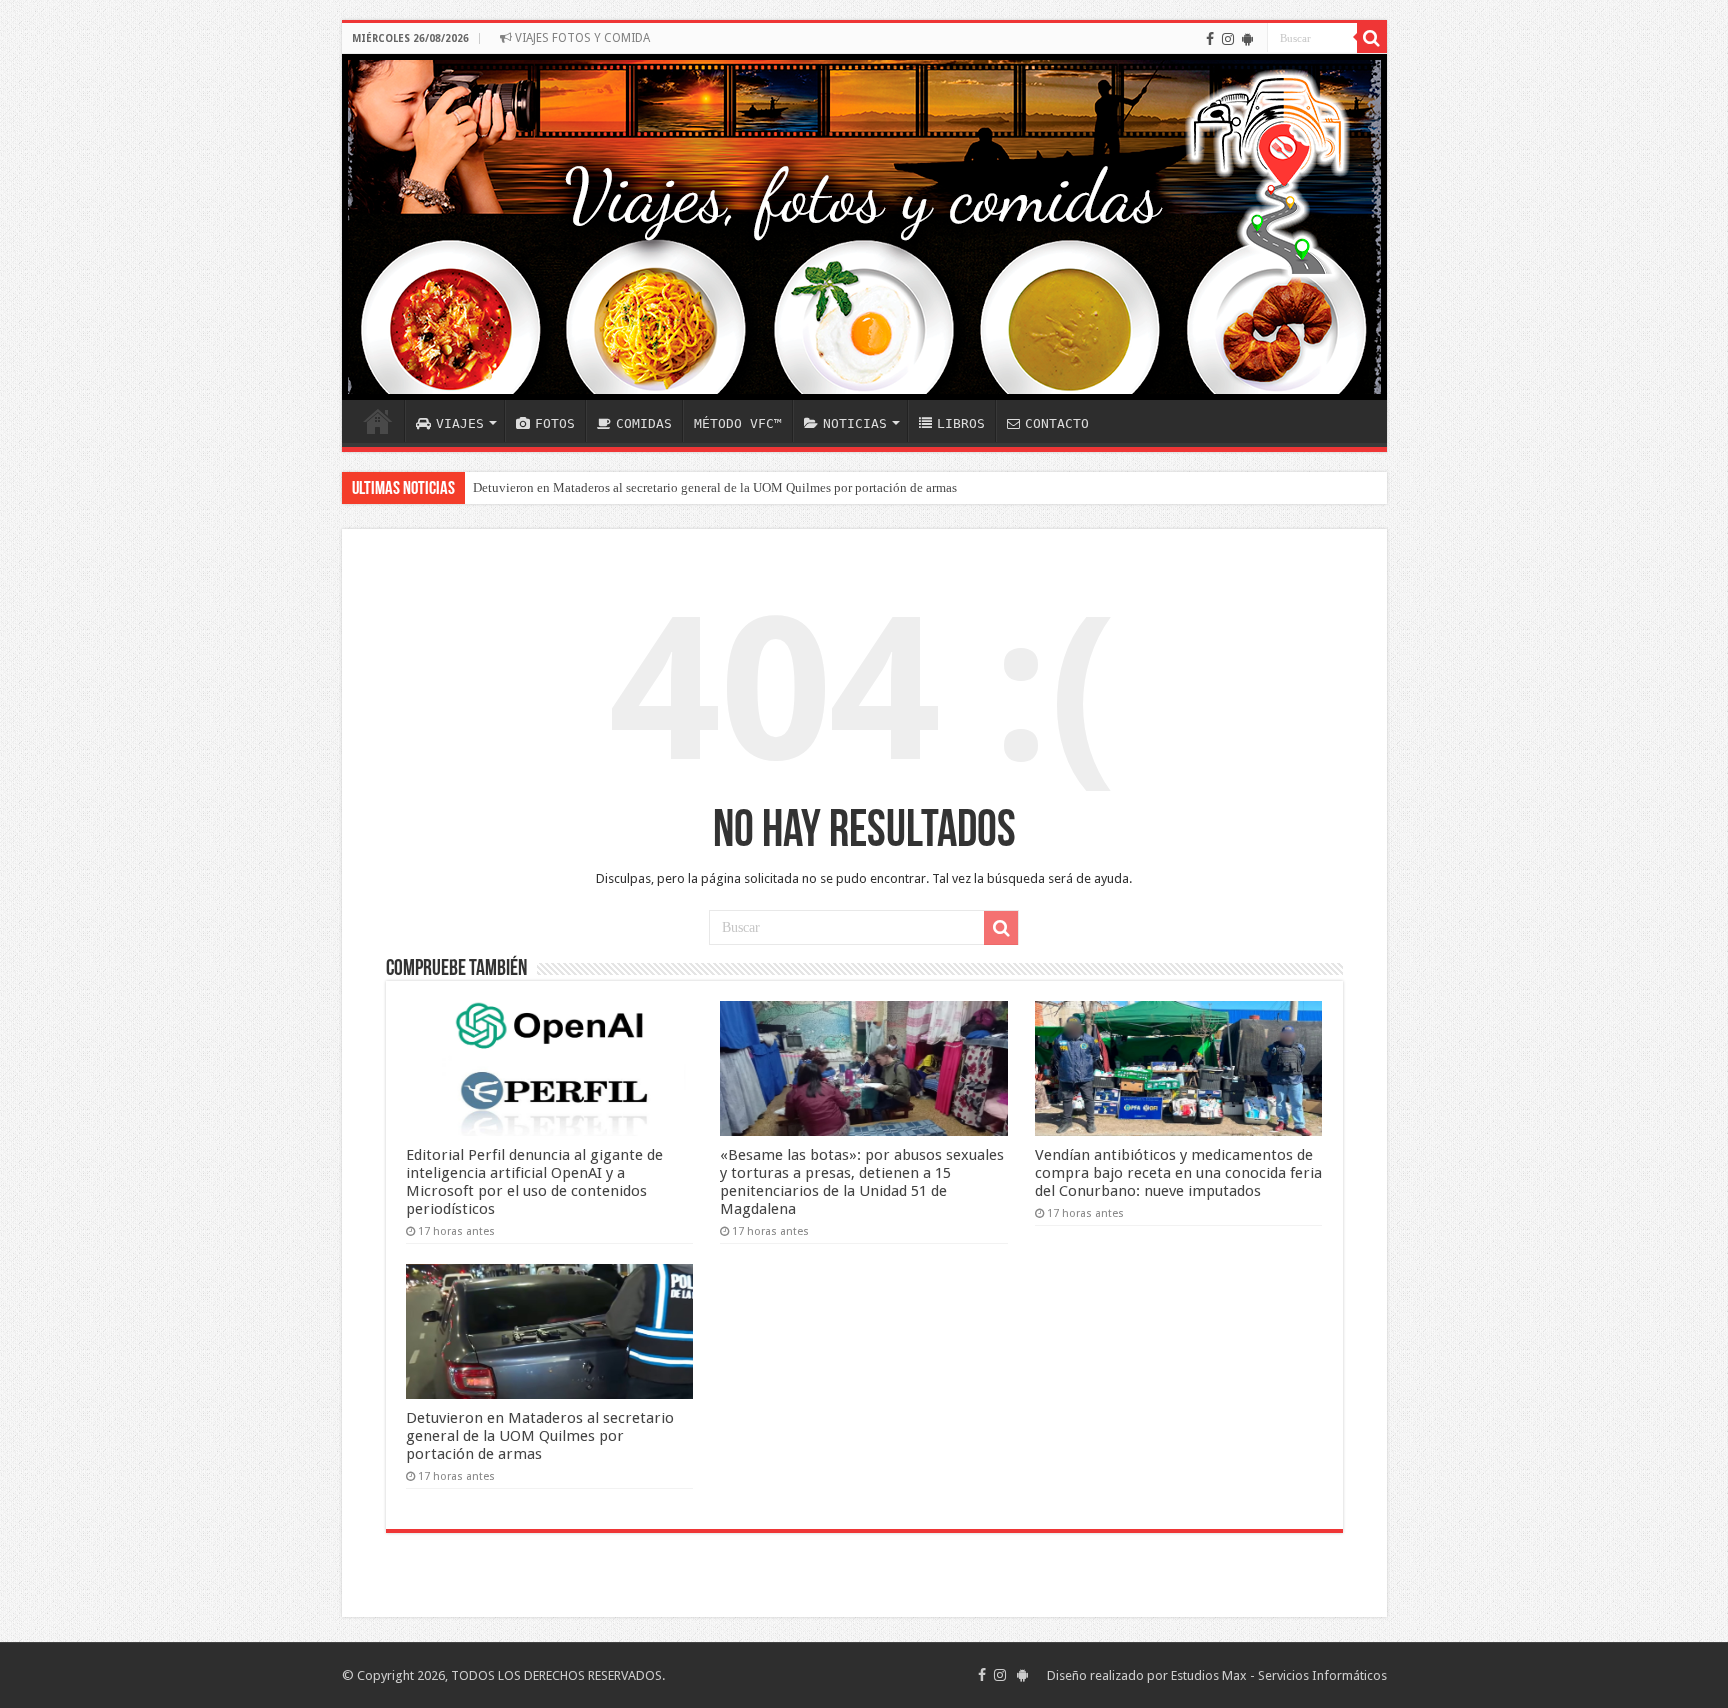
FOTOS (555, 423)
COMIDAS (644, 423)
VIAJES (460, 423)
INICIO (378, 421)
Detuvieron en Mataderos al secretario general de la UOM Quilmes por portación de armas (715, 487)
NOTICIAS (855, 423)
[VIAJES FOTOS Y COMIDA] (864, 227)
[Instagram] (1228, 39)
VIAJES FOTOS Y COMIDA (581, 38)
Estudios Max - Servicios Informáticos (1279, 1675)
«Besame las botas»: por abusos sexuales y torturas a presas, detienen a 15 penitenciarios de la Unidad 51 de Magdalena (862, 1182)
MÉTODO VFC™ (738, 423)
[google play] (1247, 39)
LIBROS (961, 423)
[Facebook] (1210, 39)
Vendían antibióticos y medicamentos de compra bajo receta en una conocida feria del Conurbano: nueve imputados (1178, 1173)
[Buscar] (1372, 38)
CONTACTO (1057, 423)
